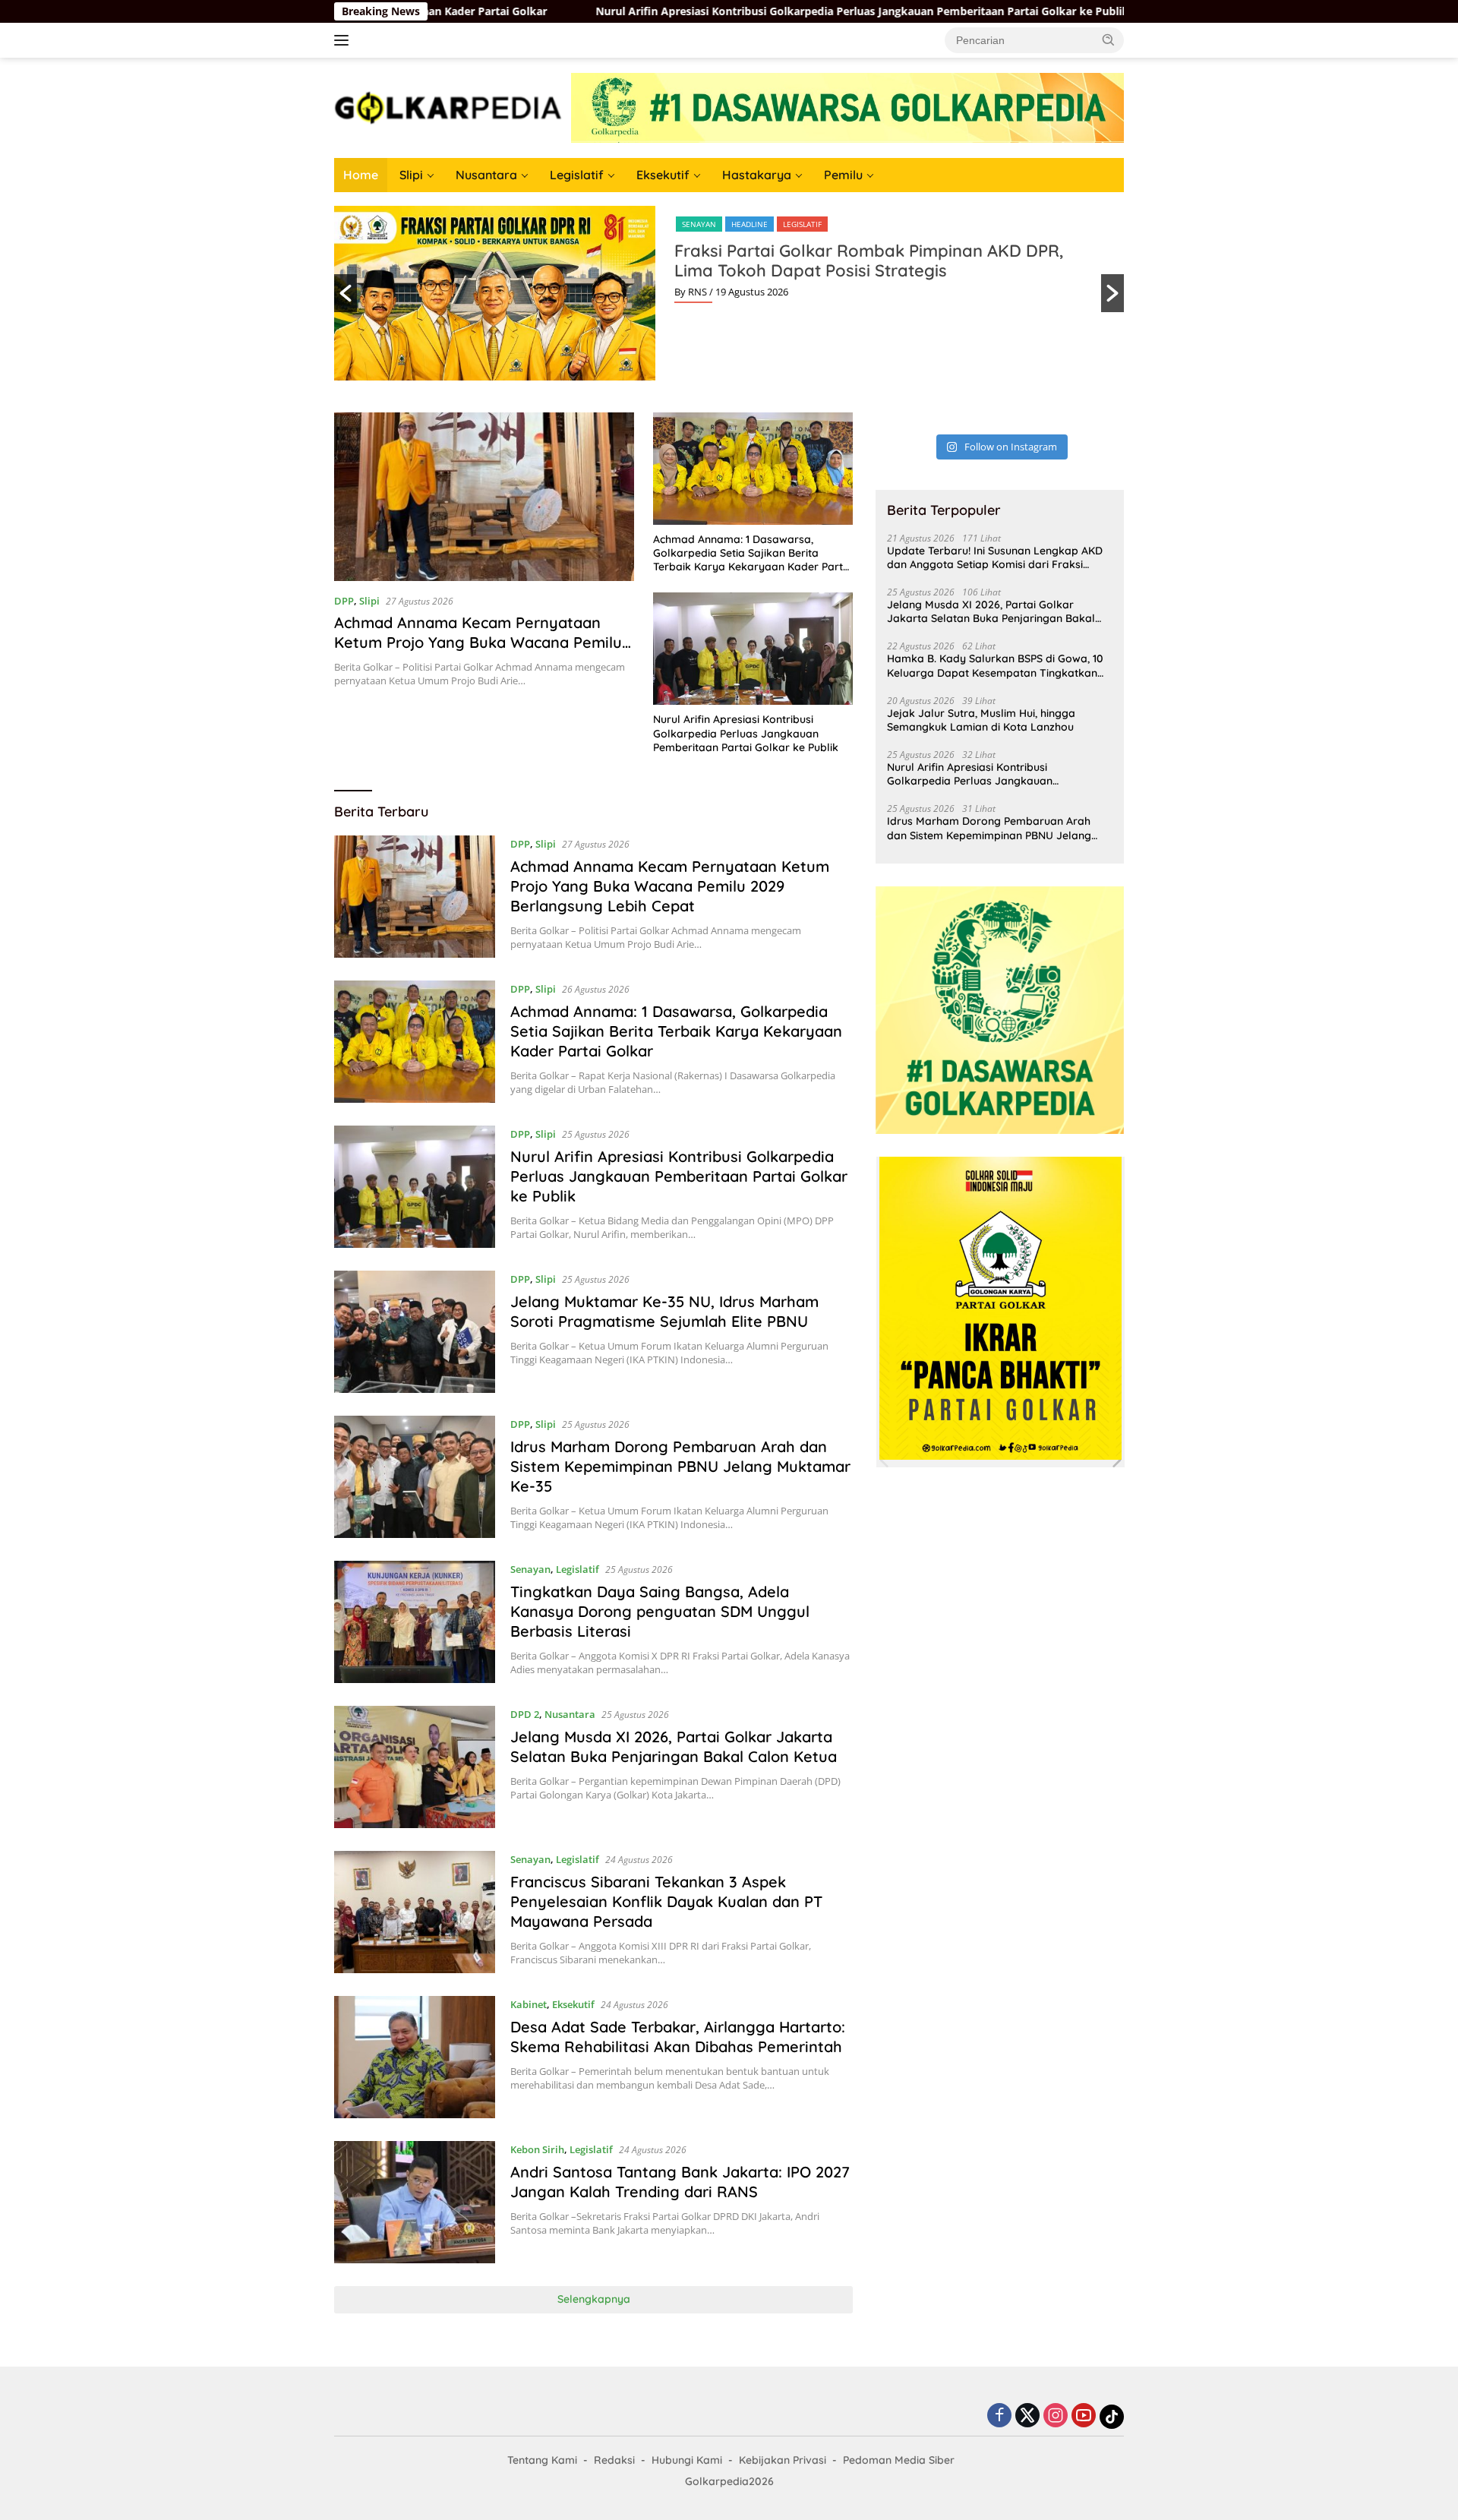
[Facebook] (999, 2416)
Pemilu (843, 175)
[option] (729, 293)
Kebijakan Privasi (783, 2460)
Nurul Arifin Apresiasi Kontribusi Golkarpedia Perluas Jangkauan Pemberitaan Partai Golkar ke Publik (713, 11)
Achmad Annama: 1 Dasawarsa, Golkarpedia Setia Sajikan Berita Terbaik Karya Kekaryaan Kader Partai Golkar (753, 553)
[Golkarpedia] (448, 107)
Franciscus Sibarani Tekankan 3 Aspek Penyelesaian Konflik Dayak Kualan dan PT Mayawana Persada (666, 1901)
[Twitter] (1027, 2416)
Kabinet (529, 2004)
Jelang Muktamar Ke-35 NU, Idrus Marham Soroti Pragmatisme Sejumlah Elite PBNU (664, 1311)
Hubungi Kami (687, 2460)
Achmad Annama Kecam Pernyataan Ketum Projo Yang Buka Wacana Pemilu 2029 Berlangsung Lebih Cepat (478, 642)
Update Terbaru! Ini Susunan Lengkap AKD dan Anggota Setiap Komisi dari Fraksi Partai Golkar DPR (995, 557)
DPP (344, 601)
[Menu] (344, 40)
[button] (1109, 39)
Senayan (699, 224)
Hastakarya (757, 175)
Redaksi (614, 2460)
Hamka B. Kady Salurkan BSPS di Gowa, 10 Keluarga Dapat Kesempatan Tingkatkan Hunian (995, 665)
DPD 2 (525, 1714)
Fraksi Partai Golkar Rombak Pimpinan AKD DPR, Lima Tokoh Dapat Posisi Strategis (869, 261)
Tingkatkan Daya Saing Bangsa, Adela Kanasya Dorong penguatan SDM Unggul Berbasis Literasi (660, 1611)
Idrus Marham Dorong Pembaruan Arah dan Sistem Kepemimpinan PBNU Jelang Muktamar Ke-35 (680, 1466)
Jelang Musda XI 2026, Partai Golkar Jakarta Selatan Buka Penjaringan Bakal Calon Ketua (674, 1746)
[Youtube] (1084, 2416)
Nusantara (486, 175)
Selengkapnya (594, 2299)
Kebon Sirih (537, 2149)
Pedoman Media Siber (899, 2460)
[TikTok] (1112, 2417)
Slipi (411, 175)
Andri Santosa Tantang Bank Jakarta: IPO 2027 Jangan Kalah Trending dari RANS (680, 2182)
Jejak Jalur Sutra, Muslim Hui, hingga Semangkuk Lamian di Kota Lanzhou (981, 720)
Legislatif (577, 175)
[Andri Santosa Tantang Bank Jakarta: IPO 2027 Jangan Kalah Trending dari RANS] (415, 2202)
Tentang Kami (542, 2460)
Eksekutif (663, 175)
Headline (750, 224)
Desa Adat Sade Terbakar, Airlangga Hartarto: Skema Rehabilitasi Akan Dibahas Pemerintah (678, 2037)
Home (361, 175)
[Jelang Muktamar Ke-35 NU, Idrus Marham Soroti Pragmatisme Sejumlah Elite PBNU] (415, 1332)
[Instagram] (1056, 2416)
